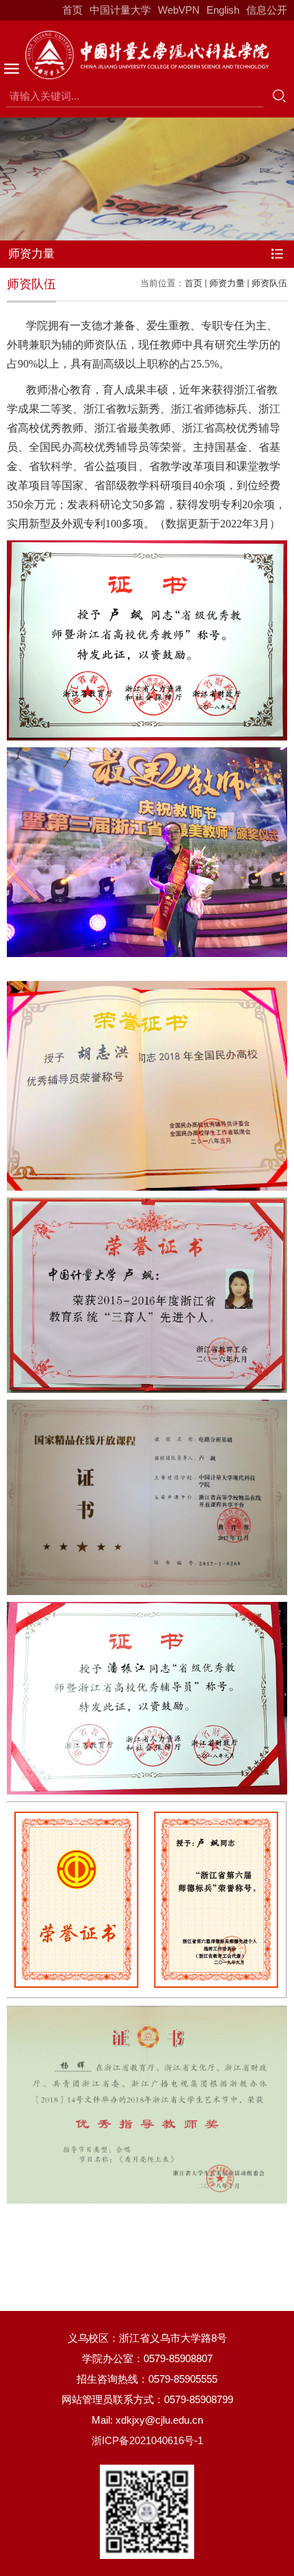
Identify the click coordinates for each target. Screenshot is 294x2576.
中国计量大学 (120, 10)
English (223, 10)
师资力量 (227, 283)
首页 (72, 10)
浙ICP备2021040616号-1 (147, 2440)
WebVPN (179, 10)
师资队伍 (269, 283)
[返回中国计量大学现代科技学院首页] (147, 55)
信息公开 (267, 10)
